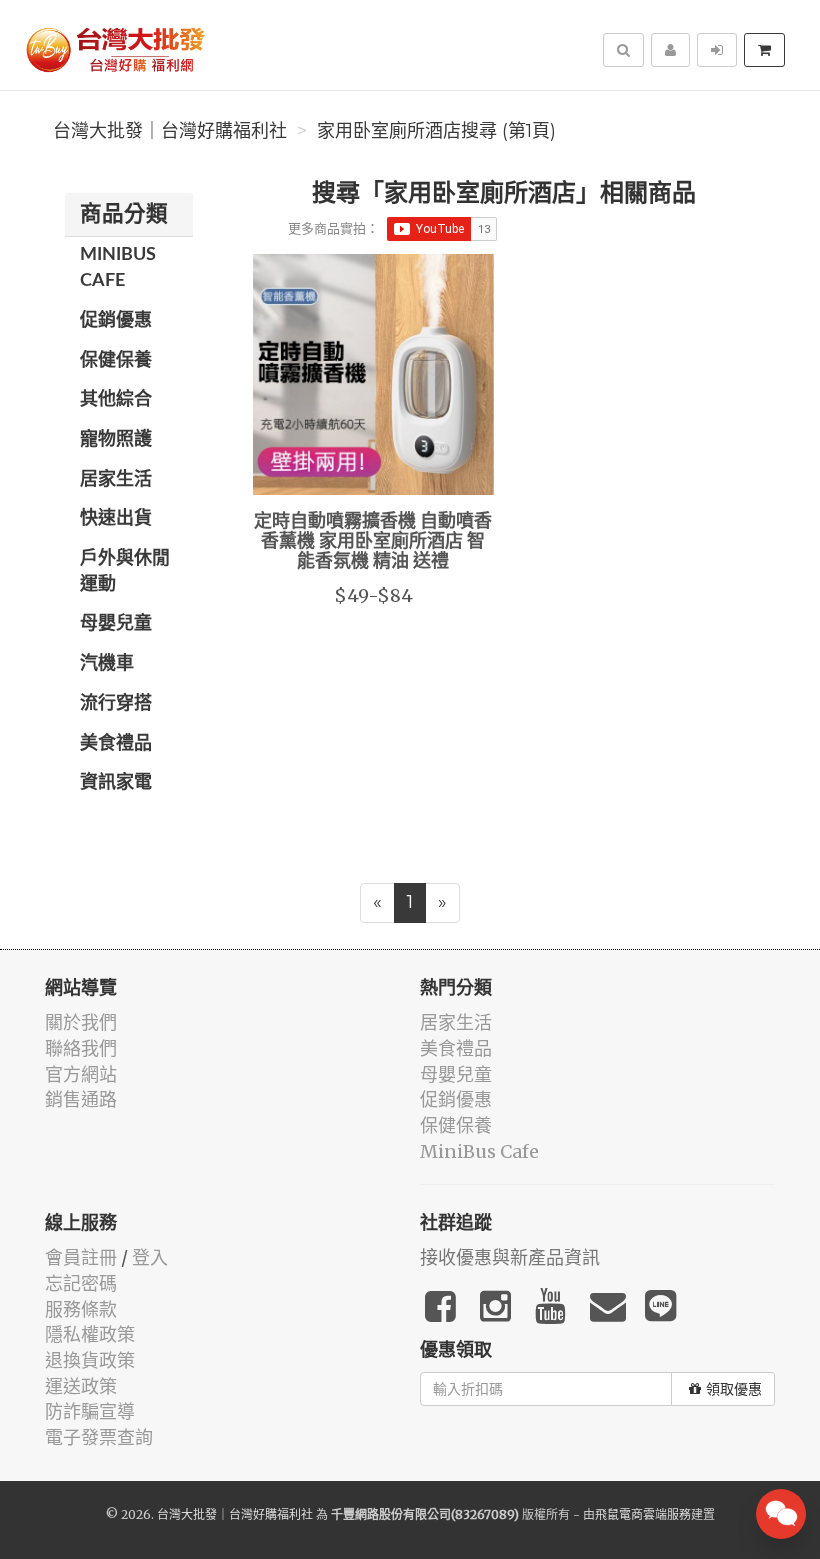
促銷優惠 (116, 321)
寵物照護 (116, 440)
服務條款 (81, 1309)
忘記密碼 (81, 1283)
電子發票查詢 (99, 1437)
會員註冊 (81, 1257)
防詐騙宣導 (90, 1411)
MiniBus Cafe (118, 268)
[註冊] (670, 50)
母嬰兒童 (116, 624)
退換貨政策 (90, 1360)
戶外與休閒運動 (125, 572)
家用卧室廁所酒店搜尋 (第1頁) (436, 131)
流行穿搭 (116, 704)
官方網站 (81, 1074)
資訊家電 (116, 783)
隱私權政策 (90, 1334)
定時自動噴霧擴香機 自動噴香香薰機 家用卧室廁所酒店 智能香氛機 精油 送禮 (373, 542)
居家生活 (116, 480)
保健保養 (116, 361)
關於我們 (81, 1022)
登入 (150, 1257)
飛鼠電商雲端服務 (643, 1514)
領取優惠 (734, 1389)
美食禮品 (116, 744)
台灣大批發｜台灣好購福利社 (170, 131)
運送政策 (81, 1386)
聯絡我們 (81, 1048)
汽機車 (107, 664)
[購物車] (764, 50)
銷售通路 (81, 1099)
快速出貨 (116, 519)
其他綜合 (116, 400)
